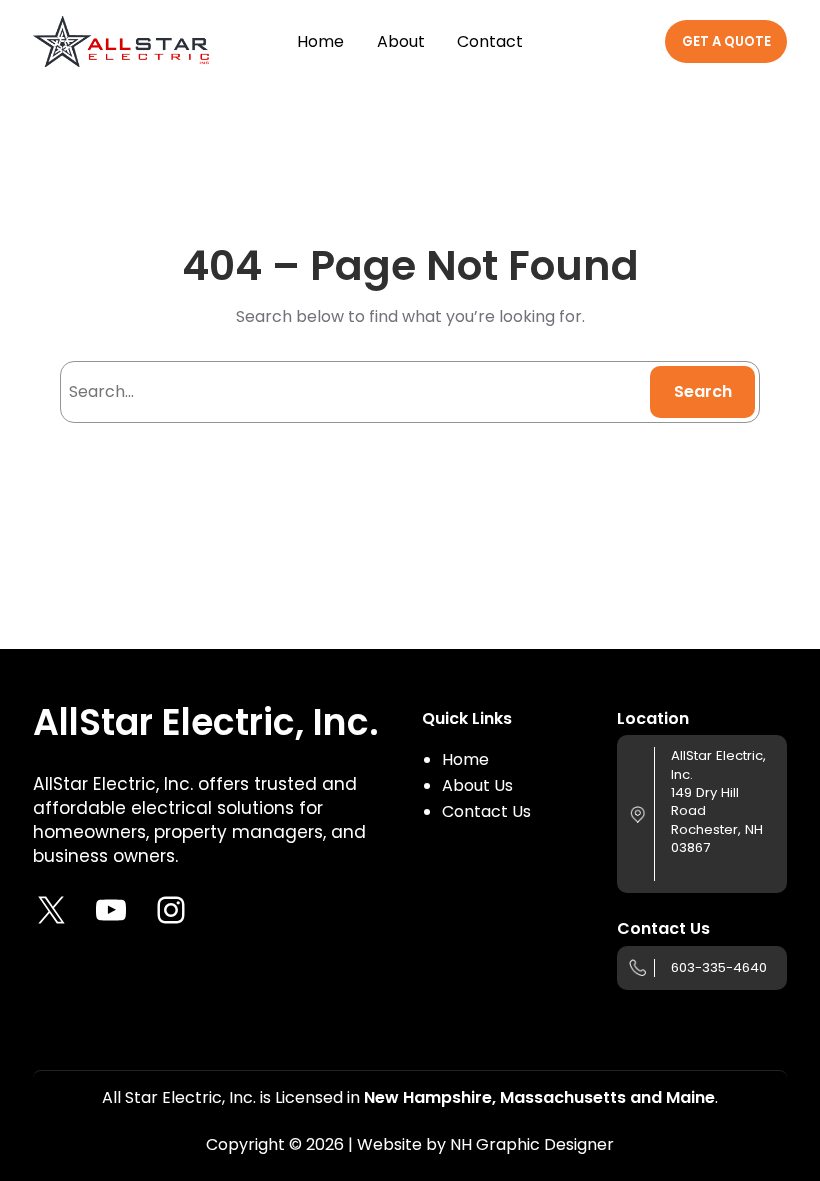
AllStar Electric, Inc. (206, 722)
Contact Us (486, 811)
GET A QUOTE (726, 41)
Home (465, 759)
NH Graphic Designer (532, 1144)
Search (703, 391)
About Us (477, 785)
